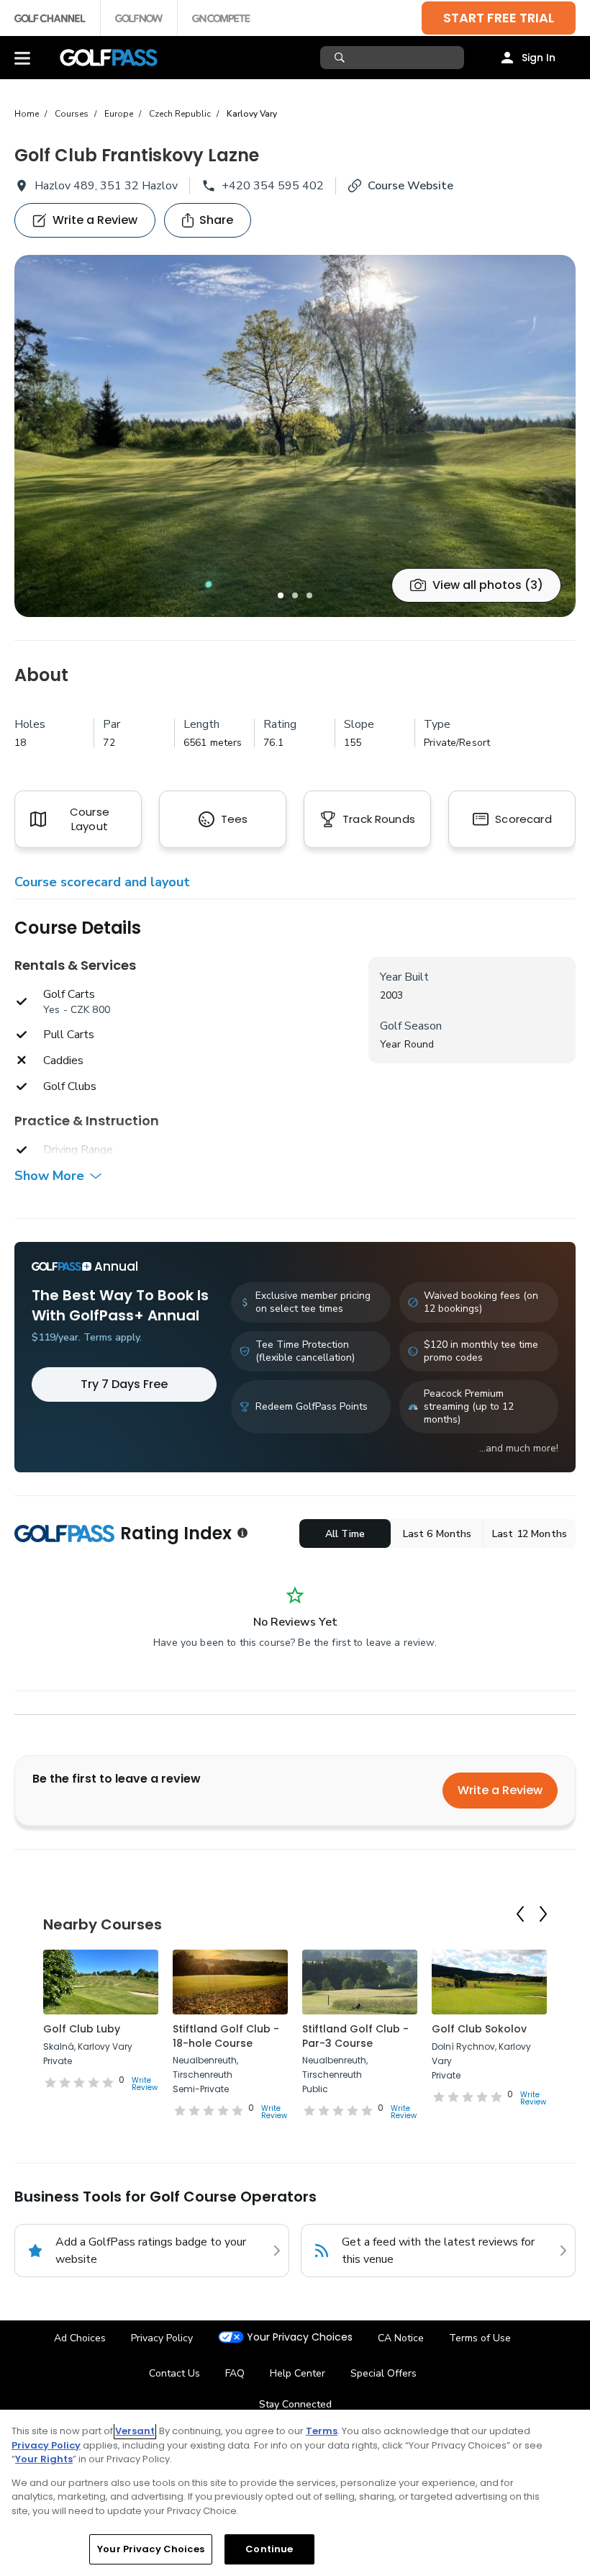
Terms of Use (480, 2338)
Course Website (410, 186)
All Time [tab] (345, 1534)
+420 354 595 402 (273, 186)
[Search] (341, 58)
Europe (119, 114)
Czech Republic (180, 114)
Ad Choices (80, 2338)
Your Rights (44, 2459)
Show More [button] (49, 1176)
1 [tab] (281, 595)
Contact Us (174, 2373)
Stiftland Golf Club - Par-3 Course (355, 2036)
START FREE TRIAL (499, 18)
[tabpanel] (295, 436)
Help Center (298, 2373)
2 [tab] (295, 595)
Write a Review (500, 1790)
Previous (520, 1914)
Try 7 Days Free (124, 1384)
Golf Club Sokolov (479, 2029)
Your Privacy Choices (300, 2337)
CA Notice (401, 2338)
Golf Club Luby (82, 2029)
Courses (72, 114)
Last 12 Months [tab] (530, 1534)
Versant (135, 2431)
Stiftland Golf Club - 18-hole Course (226, 2036)
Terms (322, 2431)
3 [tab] (309, 595)
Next (543, 1914)
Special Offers (383, 2373)
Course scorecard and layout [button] (102, 882)
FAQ (235, 2373)
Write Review (145, 2084)
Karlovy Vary (252, 114)
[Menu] (22, 58)
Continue (269, 2549)
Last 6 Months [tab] (437, 1534)
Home (27, 114)
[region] (295, 2493)
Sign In (539, 58)
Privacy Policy (162, 2338)
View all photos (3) (488, 585)
